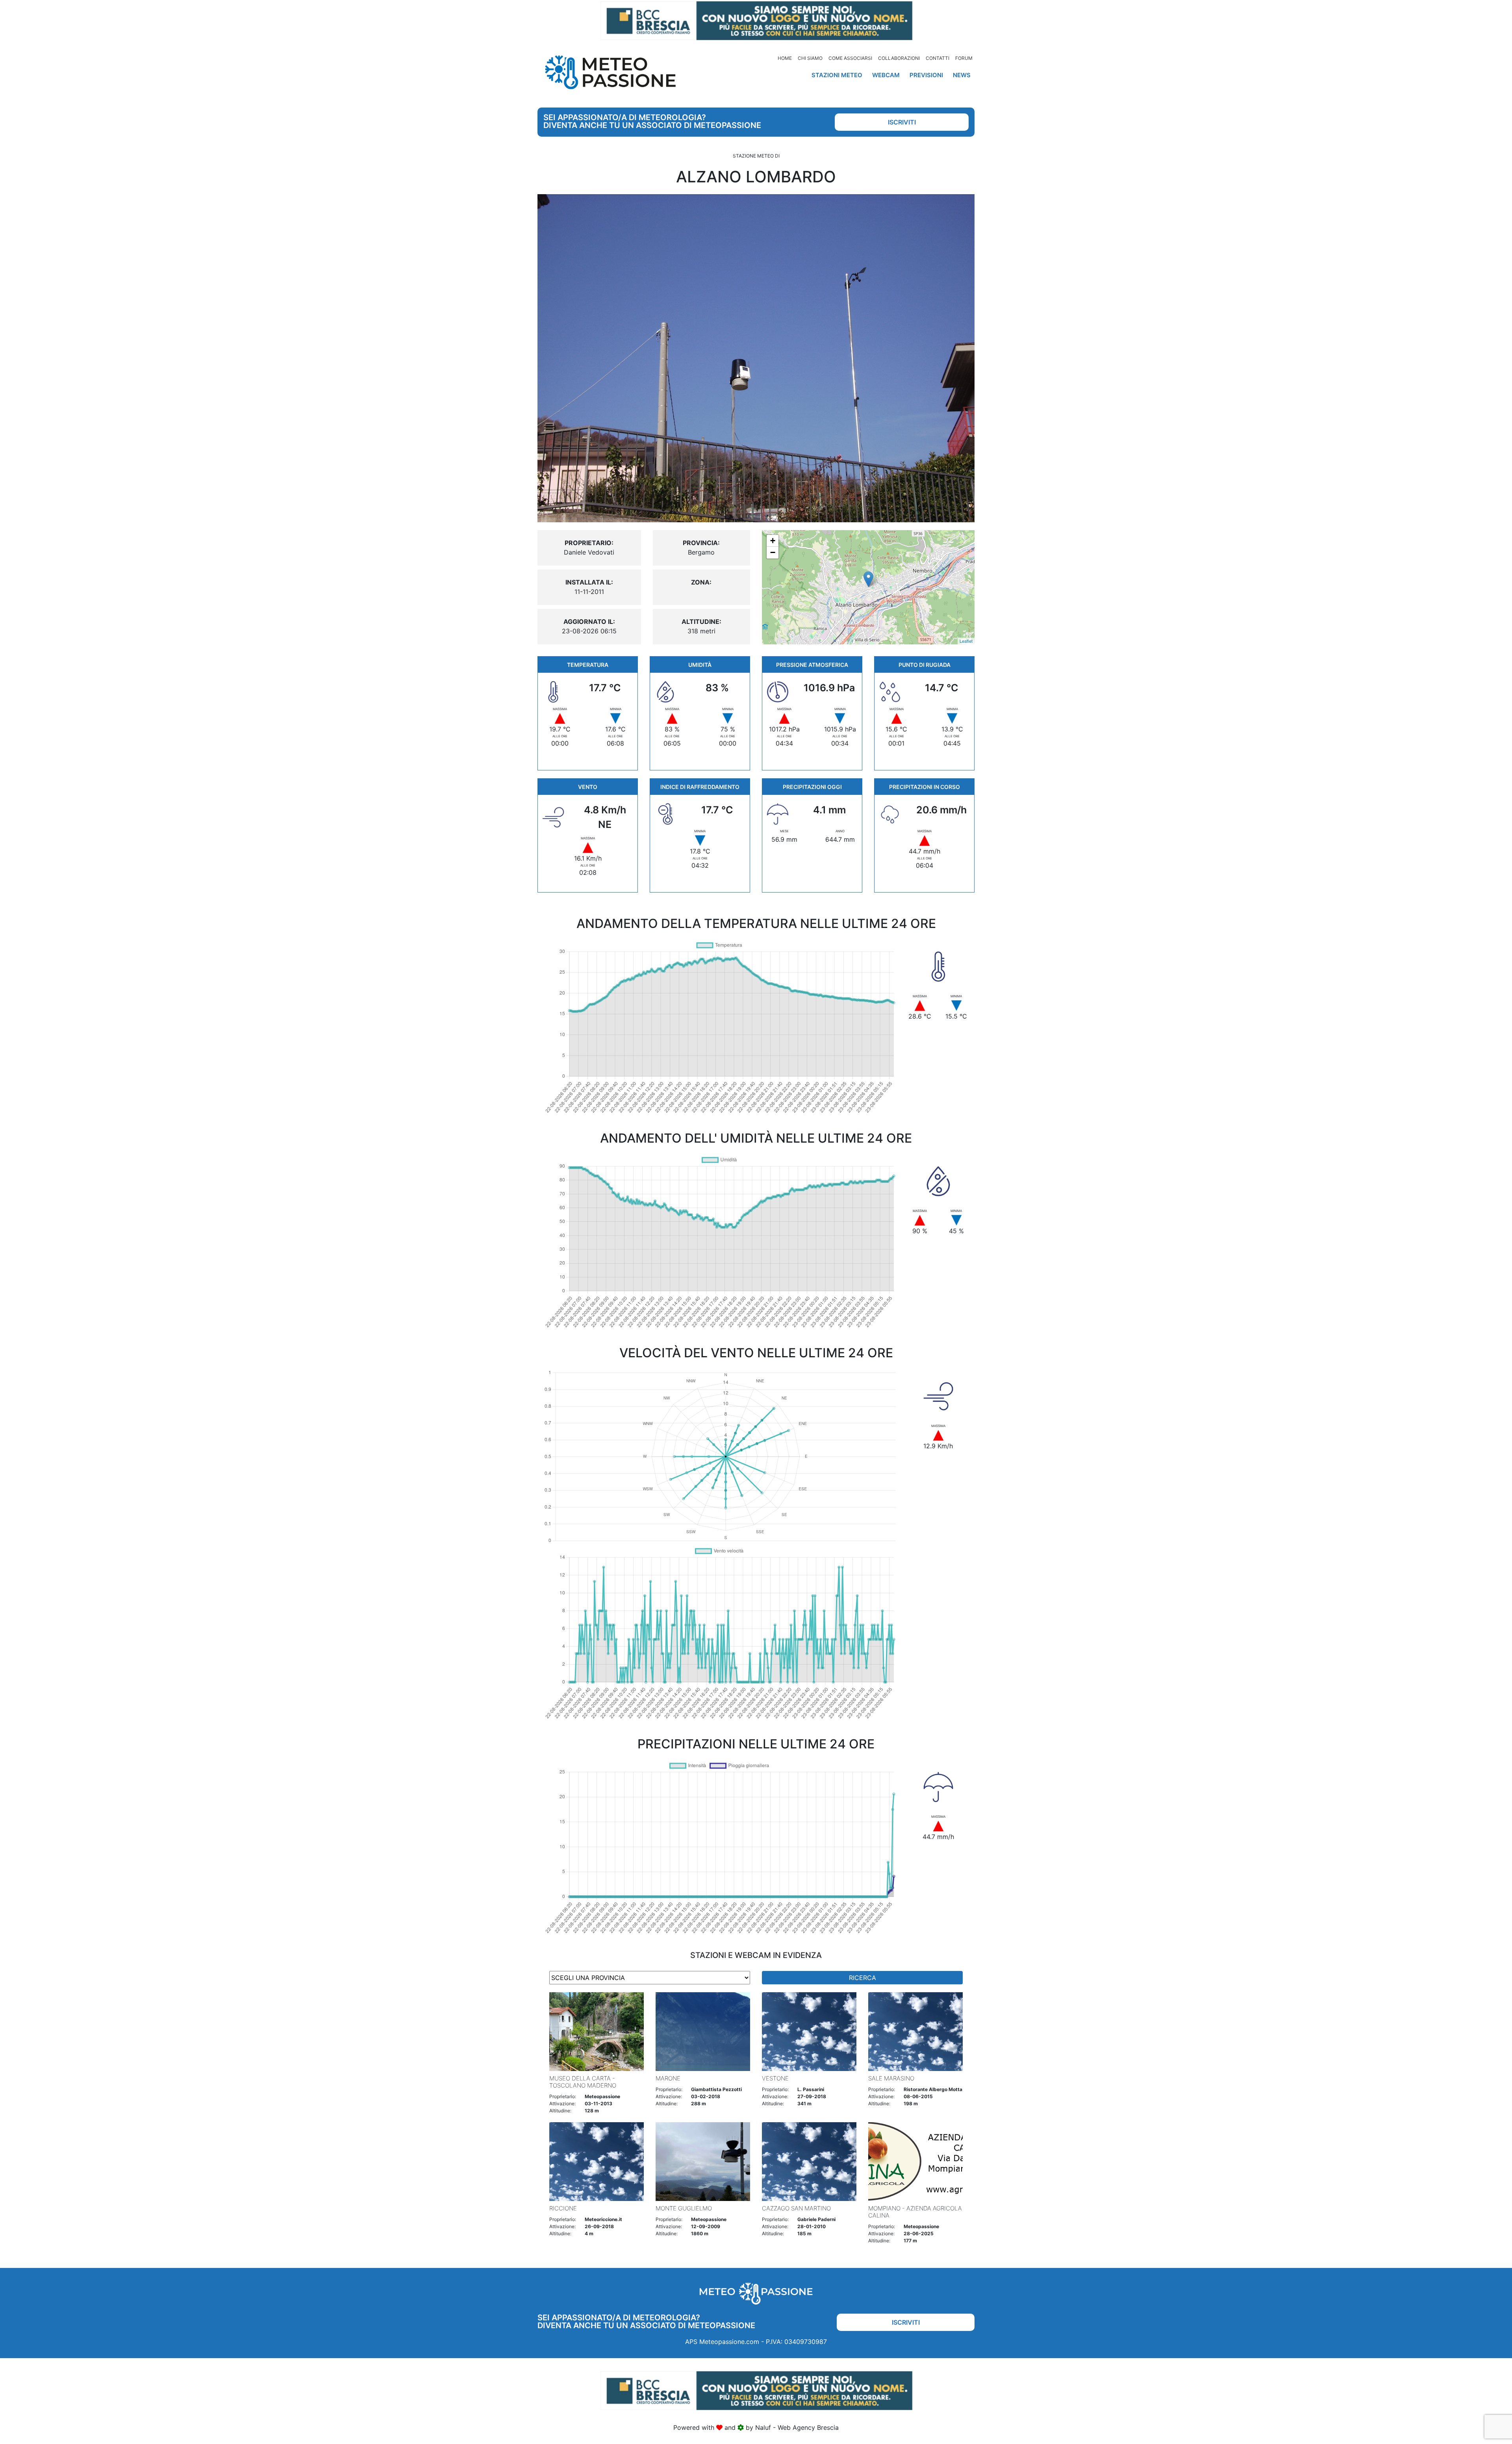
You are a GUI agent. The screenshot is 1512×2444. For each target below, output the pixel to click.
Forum (964, 58)
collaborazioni (899, 58)
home (785, 58)
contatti (938, 58)
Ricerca (863, 1978)
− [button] (773, 552)
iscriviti (902, 122)
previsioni (926, 75)
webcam (886, 75)
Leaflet (966, 641)
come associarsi (850, 58)
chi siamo (810, 58)
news (962, 75)
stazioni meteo (837, 75)
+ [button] (773, 541)
